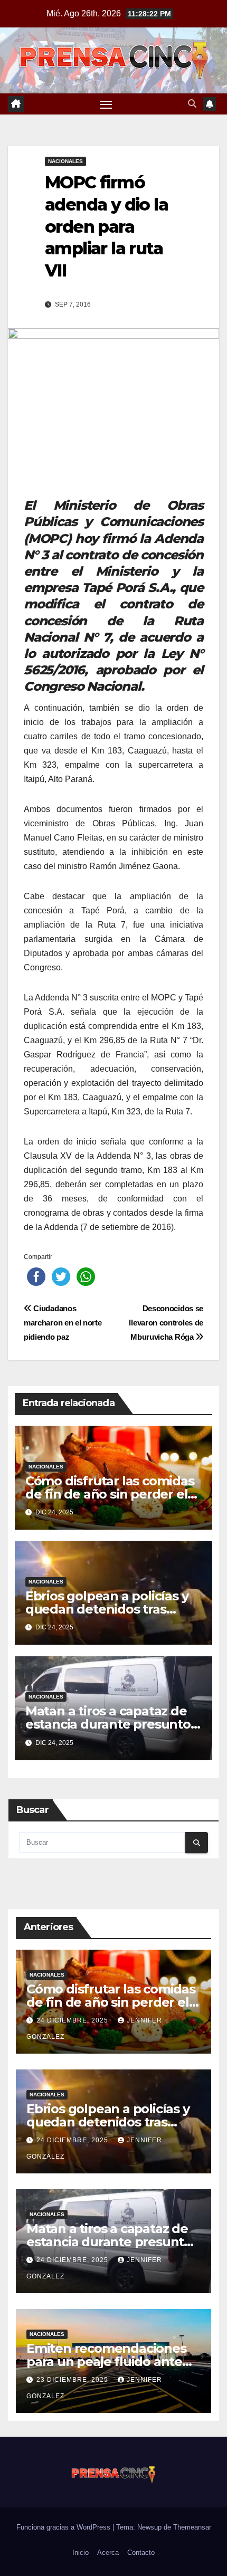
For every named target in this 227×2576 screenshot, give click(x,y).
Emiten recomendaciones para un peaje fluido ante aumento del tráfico (106, 2362)
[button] (192, 104)
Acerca (108, 2553)
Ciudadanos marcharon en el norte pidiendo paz (63, 1323)
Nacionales (65, 161)
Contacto (141, 2553)
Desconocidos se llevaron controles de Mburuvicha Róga (166, 1323)
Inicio (81, 2553)
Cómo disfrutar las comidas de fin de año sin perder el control (110, 1494)
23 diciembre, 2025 (73, 2380)
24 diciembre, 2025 (73, 2020)
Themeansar (192, 2527)
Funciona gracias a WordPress (64, 2527)
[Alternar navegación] (106, 104)
